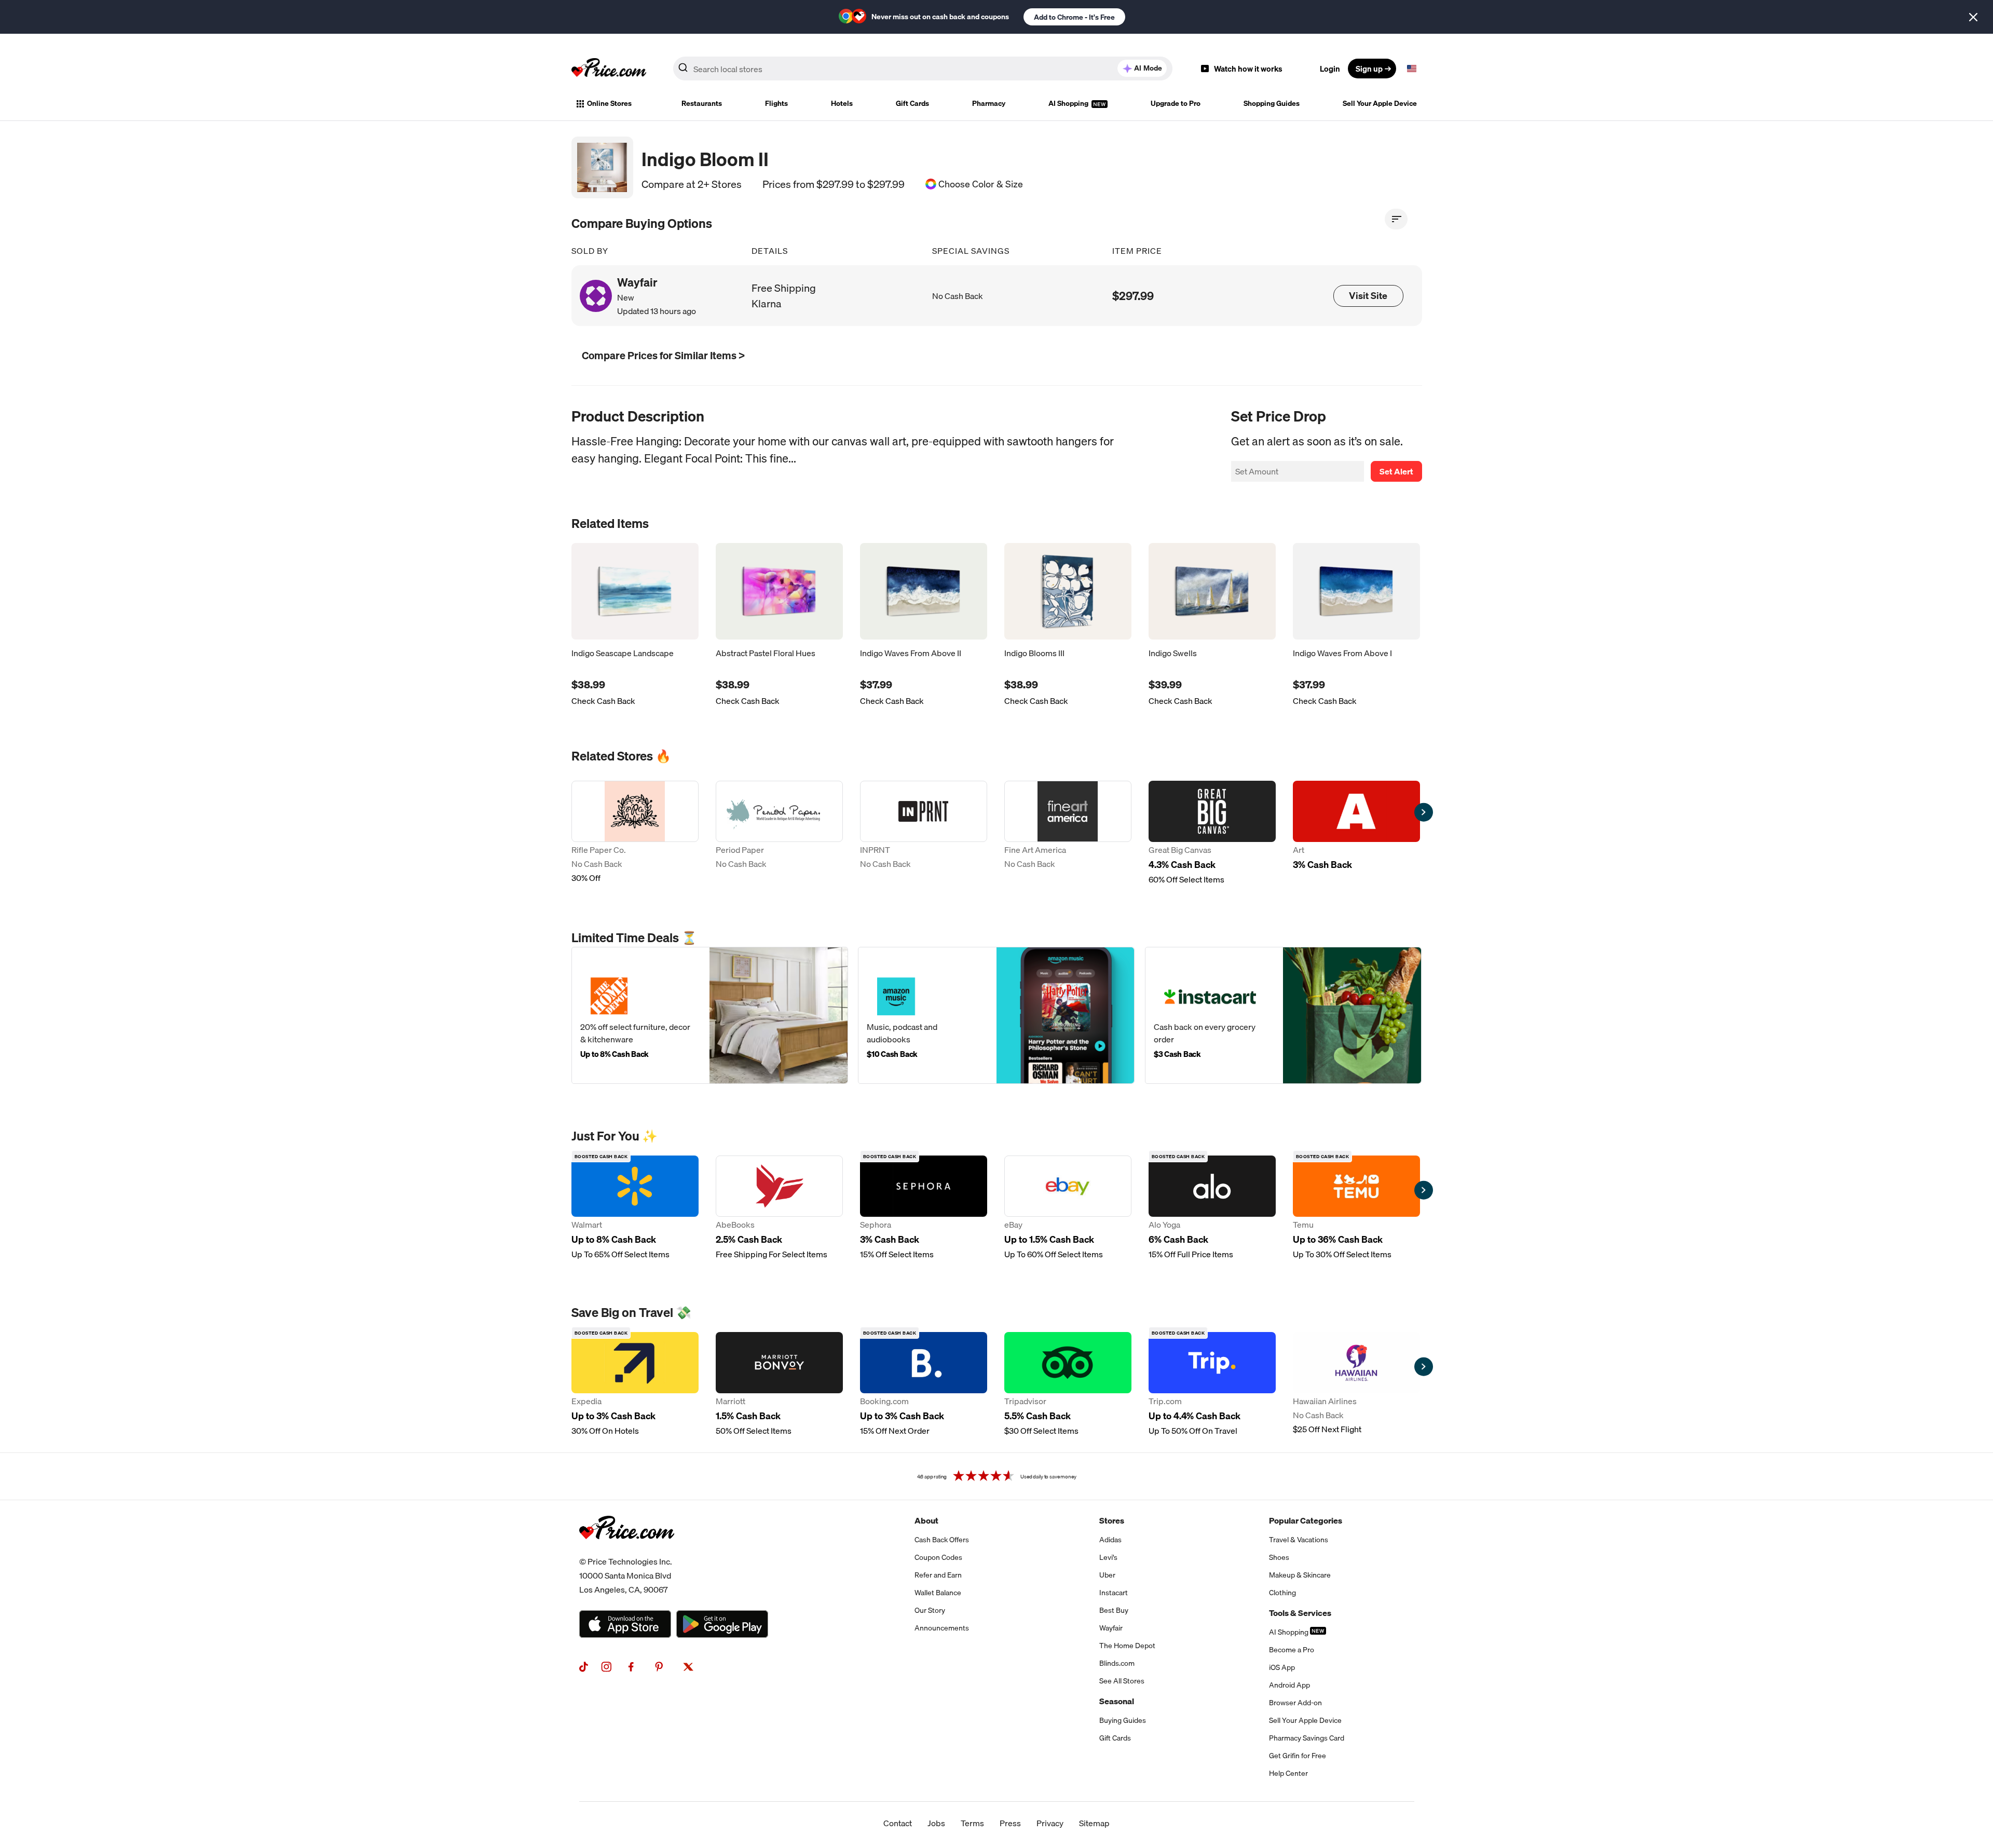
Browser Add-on (1295, 1703)
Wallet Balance (938, 1593)
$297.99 (1133, 296)
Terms (972, 1823)
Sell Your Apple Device (1380, 103)
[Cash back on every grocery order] (1283, 1015)
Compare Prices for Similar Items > (663, 355)
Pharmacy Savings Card (1307, 1738)
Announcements (942, 1628)
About (926, 1520)
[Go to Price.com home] (609, 69)
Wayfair (1111, 1628)
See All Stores (1122, 1681)
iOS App (1282, 1667)
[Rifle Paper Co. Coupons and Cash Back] (635, 833)
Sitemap (1094, 1823)
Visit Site (1368, 296)
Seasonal (1117, 1701)
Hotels (842, 103)
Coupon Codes (938, 1557)
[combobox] (923, 69)
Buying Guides (1123, 1720)
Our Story (930, 1610)
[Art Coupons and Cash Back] (1356, 833)
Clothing (1282, 1593)
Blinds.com (1117, 1663)
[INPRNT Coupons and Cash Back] (924, 833)
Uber (1107, 1575)
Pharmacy (989, 103)
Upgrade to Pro (1176, 103)
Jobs (936, 1823)
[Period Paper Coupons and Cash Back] (779, 833)
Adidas (1110, 1540)
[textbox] (1412, 69)
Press (1010, 1823)
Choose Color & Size (981, 184)
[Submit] (683, 71)
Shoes (1279, 1557)
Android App (1289, 1685)
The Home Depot (1127, 1646)
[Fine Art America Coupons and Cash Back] (1068, 833)
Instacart (1114, 1593)
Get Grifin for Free (1298, 1756)
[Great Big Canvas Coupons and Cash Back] (1212, 833)
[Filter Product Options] (1396, 219)
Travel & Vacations (1299, 1540)
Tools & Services (1300, 1613)
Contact (898, 1823)
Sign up (1369, 69)
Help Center (1288, 1773)
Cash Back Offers (942, 1540)
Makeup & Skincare (1300, 1575)
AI (1148, 68)
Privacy (1050, 1823)
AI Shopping (1069, 103)
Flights (776, 103)
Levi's (1108, 1557)
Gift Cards (912, 103)
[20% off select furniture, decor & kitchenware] (710, 1015)
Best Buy (1114, 1610)
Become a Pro (1292, 1650)
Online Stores (609, 103)
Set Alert (1396, 471)
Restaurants (702, 103)
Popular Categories (1306, 1520)
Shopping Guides (1272, 103)
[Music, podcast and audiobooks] (996, 1015)
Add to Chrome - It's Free (1074, 17)
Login (1330, 69)
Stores (1112, 1520)
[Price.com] (627, 1551)
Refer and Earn (938, 1575)
